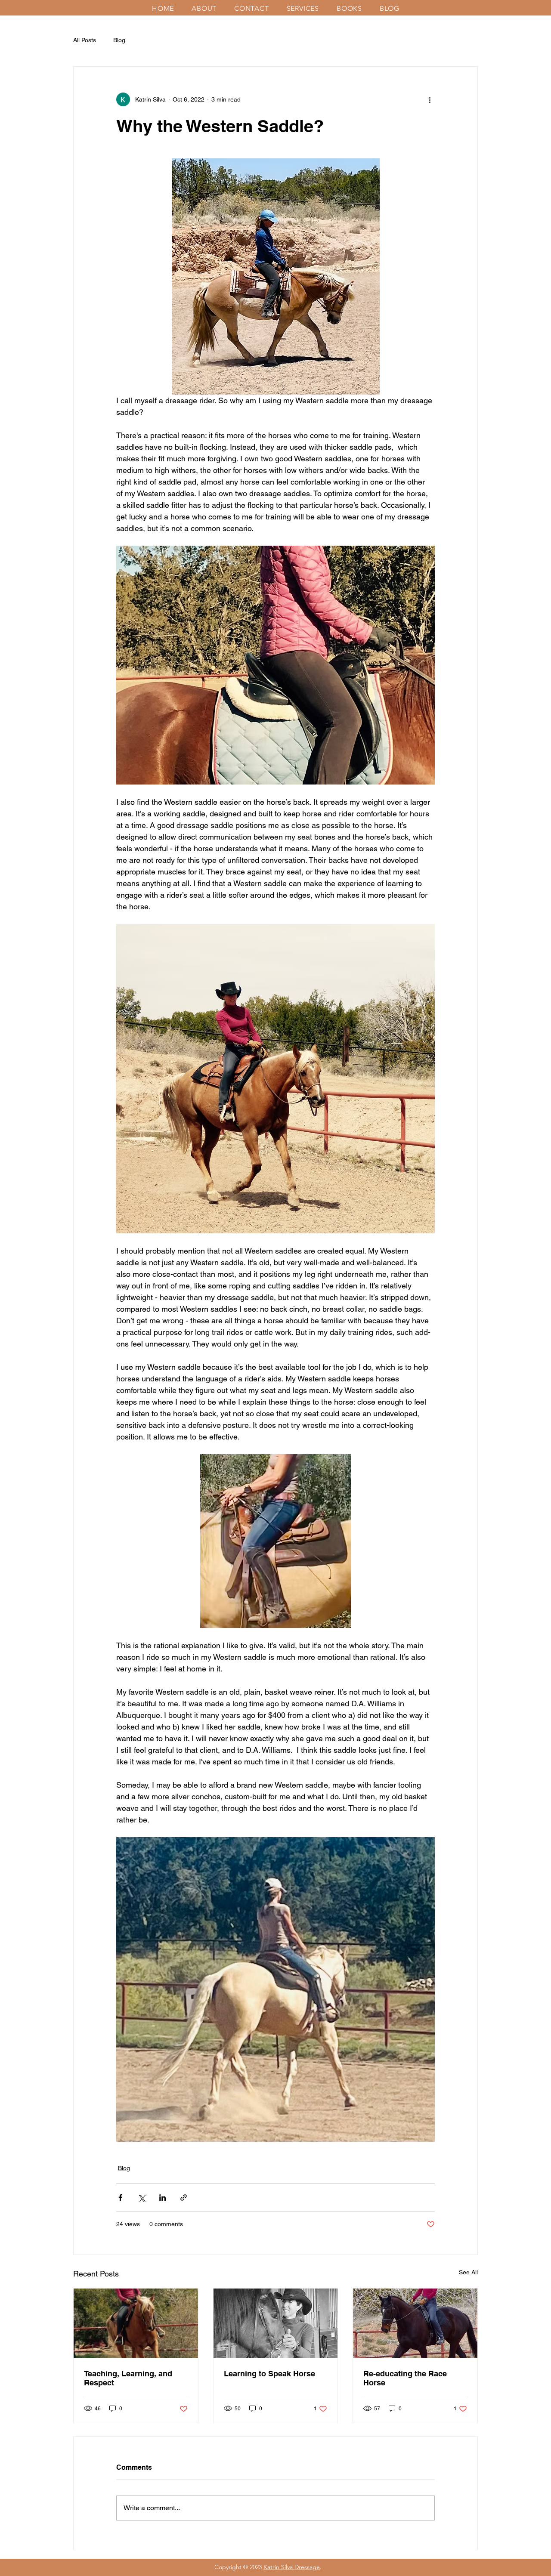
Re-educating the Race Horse (405, 2378)
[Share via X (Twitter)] (141, 2198)
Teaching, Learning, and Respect (128, 2378)
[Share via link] (184, 2198)
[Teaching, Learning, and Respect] (136, 2323)
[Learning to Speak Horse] (276, 2323)
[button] (207, 8)
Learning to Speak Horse (269, 2374)
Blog (119, 40)
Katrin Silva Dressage (292, 2567)
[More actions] (430, 99)
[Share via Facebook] (120, 2198)
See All (468, 2272)
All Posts (85, 40)
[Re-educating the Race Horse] (415, 2323)
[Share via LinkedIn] (163, 2198)
